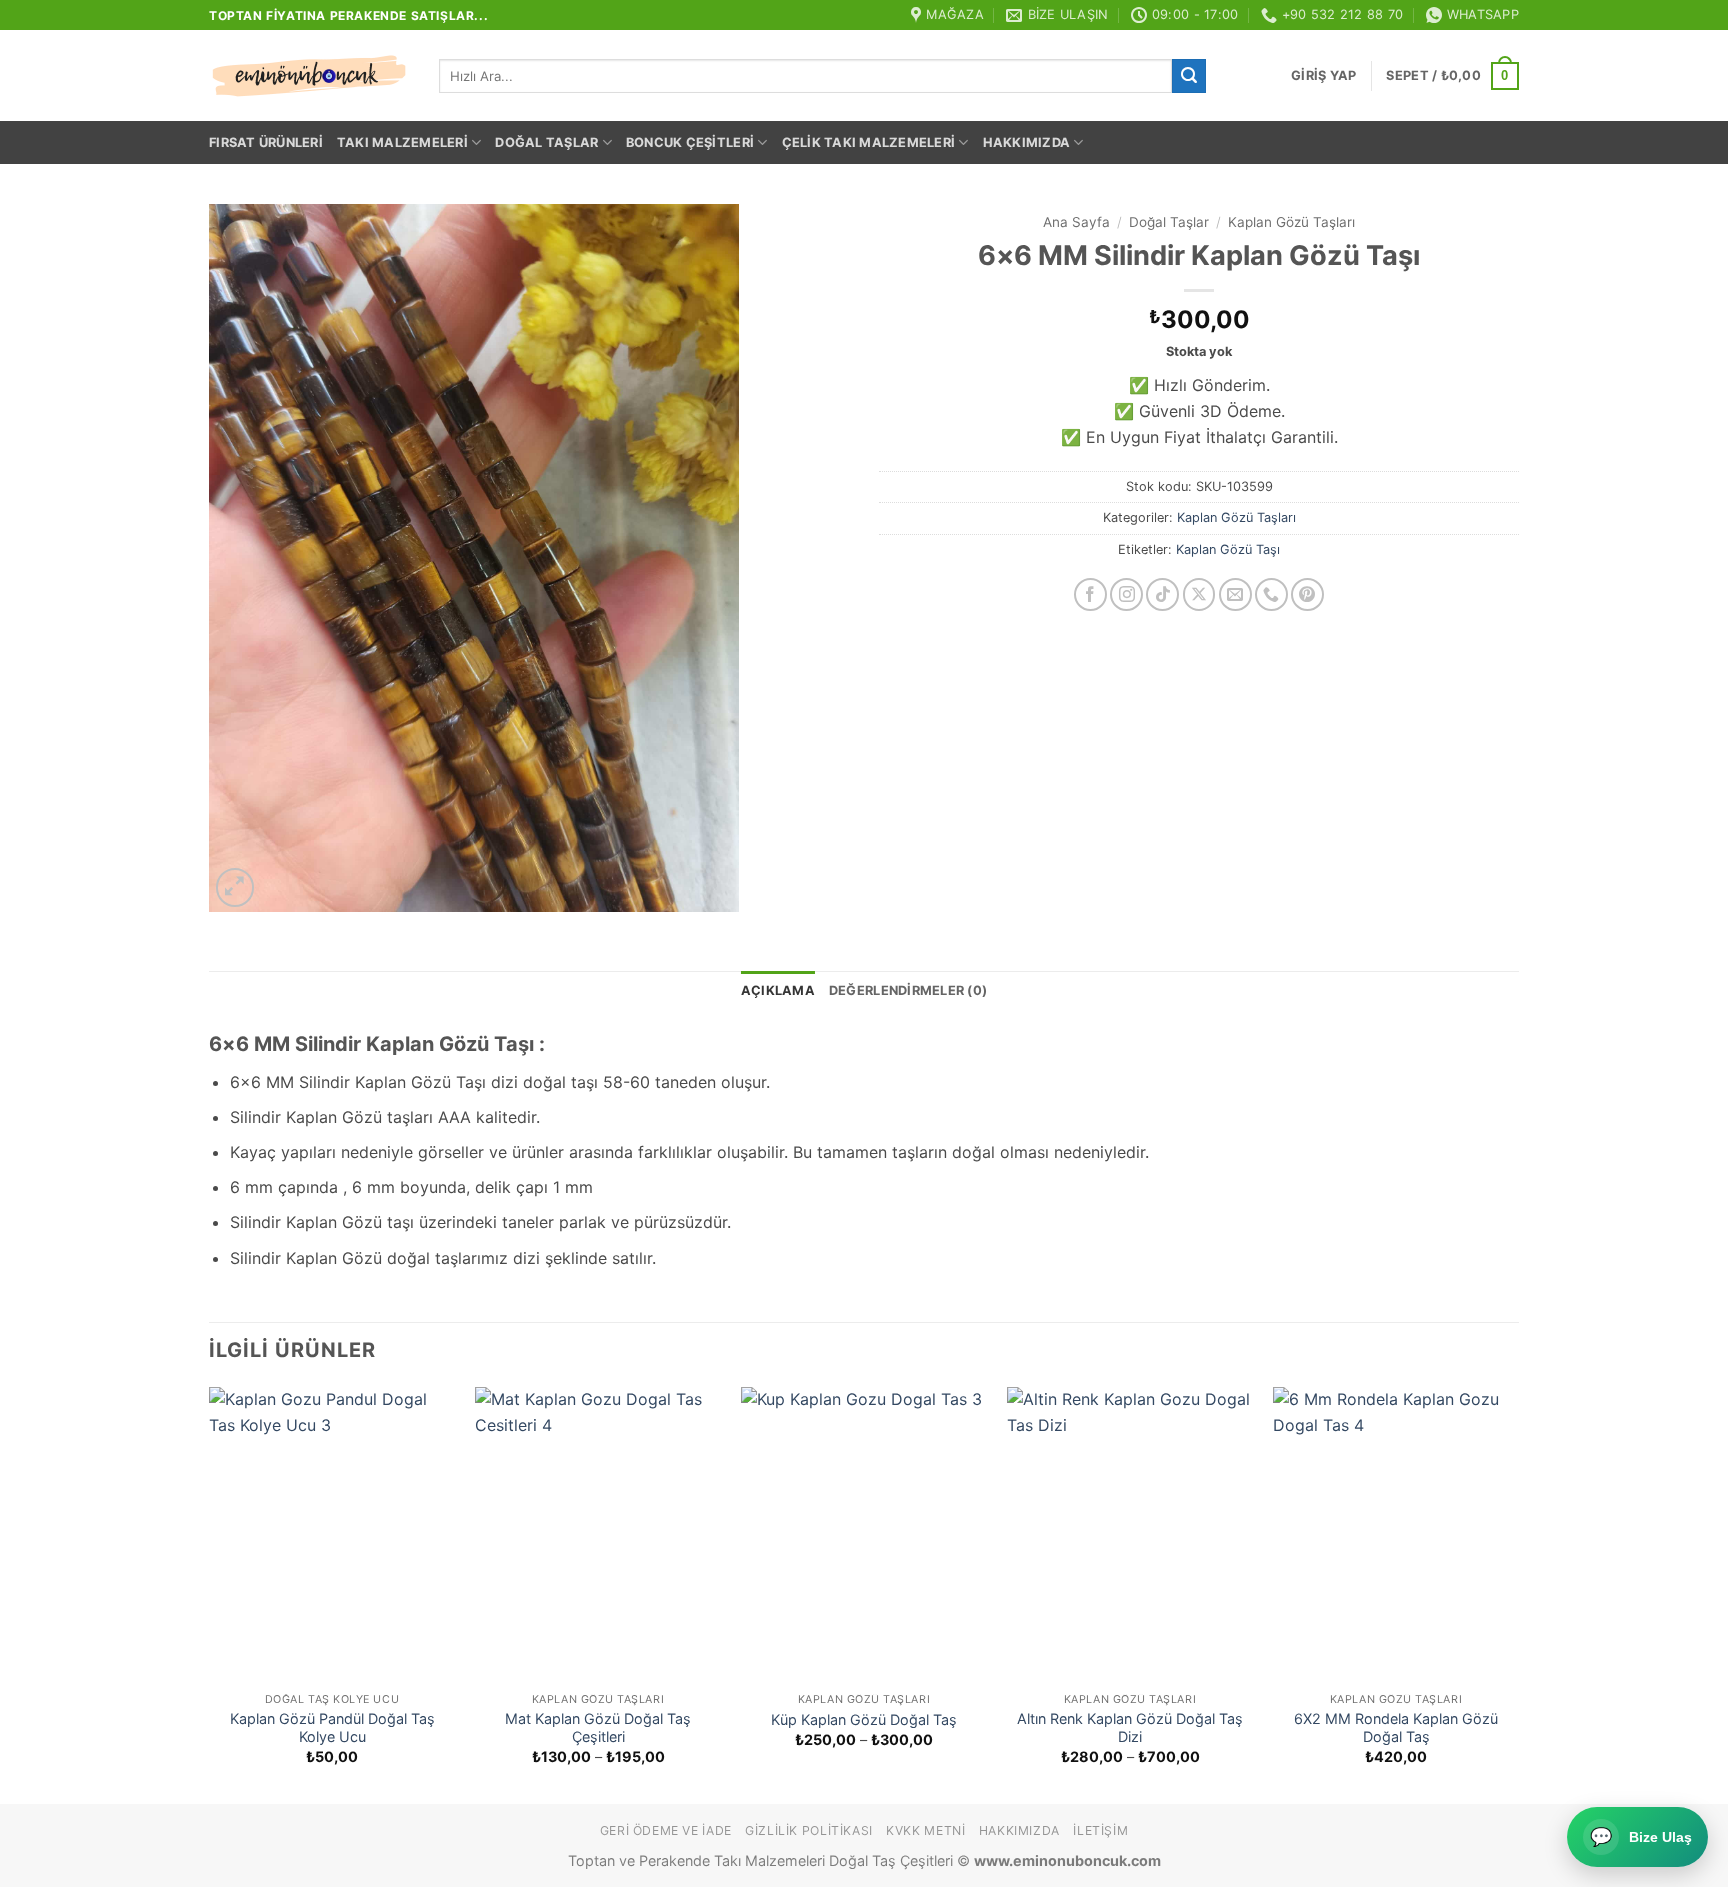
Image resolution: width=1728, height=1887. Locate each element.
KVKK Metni (925, 1830)
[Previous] (210, 1593)
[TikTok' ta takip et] (1162, 594)
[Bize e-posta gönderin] (1235, 594)
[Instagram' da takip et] (1126, 594)
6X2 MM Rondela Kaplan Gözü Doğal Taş (1396, 1728)
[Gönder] (1189, 76)
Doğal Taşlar (546, 142)
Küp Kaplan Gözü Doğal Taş (864, 1719)
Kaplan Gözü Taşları (1291, 222)
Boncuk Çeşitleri (690, 142)
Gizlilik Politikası (809, 1830)
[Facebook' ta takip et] (1090, 594)
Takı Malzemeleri (402, 142)
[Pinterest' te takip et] (1307, 594)
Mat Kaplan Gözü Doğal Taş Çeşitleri (598, 1728)
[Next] (1518, 1593)
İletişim (1100, 1830)
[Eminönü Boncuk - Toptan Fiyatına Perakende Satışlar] (309, 76)
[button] (1323, 76)
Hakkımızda (1027, 142)
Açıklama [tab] (778, 990)
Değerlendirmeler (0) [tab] (908, 990)
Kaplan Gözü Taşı (1228, 549)
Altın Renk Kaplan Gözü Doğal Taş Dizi (1130, 1728)
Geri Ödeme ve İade (666, 1830)
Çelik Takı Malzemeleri (869, 142)
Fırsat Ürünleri (266, 142)
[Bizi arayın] (1271, 594)
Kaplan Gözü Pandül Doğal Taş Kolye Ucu (332, 1728)
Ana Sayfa (1076, 222)
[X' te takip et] (1199, 594)
